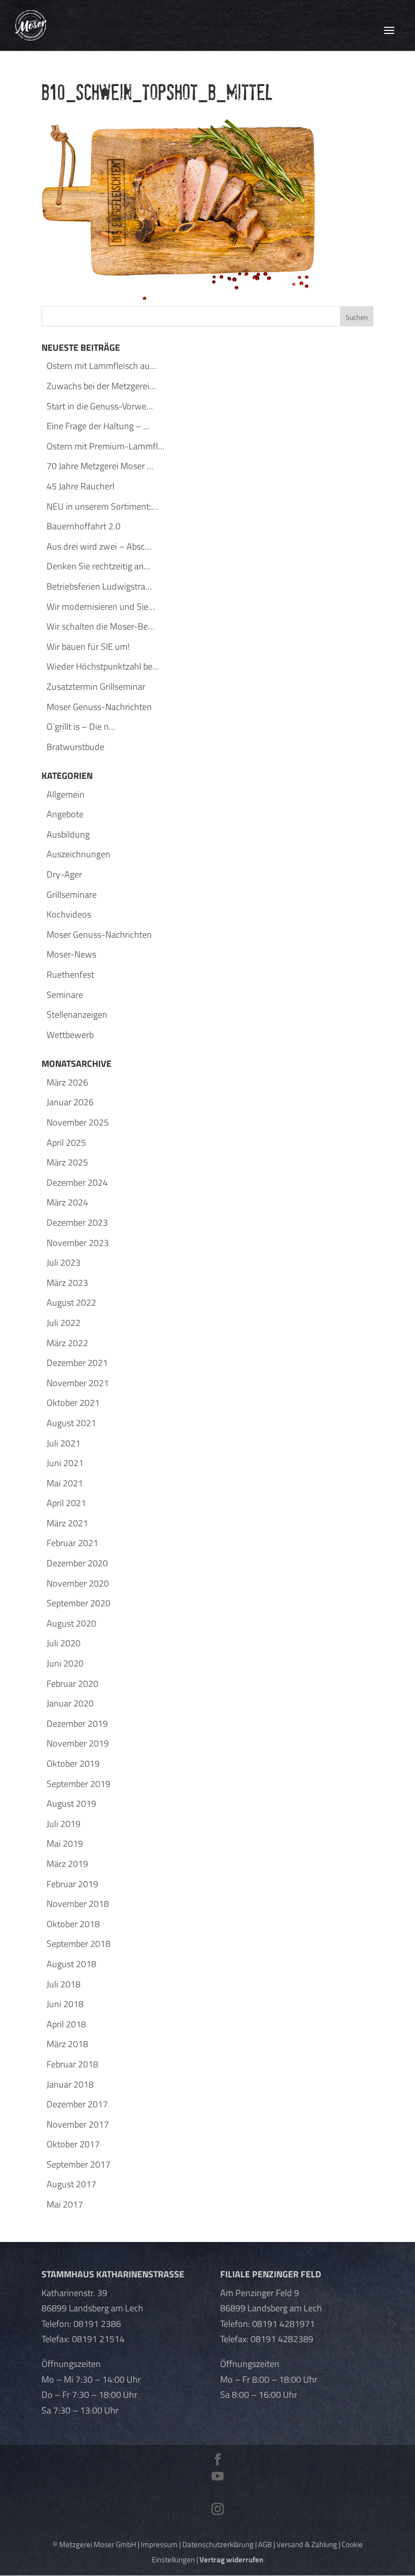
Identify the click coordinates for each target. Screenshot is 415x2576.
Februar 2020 (72, 1684)
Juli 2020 (64, 1643)
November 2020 (78, 1583)
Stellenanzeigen (77, 1014)
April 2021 (66, 1503)
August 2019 (71, 1803)
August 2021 (71, 1423)
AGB (265, 2544)
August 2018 (71, 1964)
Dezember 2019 (77, 1723)
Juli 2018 (64, 1984)
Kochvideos (69, 914)
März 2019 (67, 1864)
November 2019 (78, 1743)
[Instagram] (218, 2510)
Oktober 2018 (73, 1924)
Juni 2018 (65, 2004)
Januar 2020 (70, 1703)
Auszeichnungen (78, 854)
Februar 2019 (72, 1884)
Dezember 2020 (77, 1563)
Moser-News (71, 954)
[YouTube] (218, 2477)
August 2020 (71, 1623)
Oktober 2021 (73, 1403)
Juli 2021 (64, 1443)
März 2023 (67, 1283)
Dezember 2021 (77, 1363)
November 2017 (78, 2124)
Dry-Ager (64, 874)
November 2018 (78, 1904)
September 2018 (78, 1944)
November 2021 (78, 1383)
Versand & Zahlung (307, 2544)
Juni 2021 (65, 1463)
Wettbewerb (70, 1035)
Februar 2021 (72, 1543)
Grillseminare (72, 895)
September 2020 (78, 1603)
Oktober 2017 (73, 2144)
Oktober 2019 (73, 1763)
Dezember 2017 (77, 2104)
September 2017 (78, 2164)
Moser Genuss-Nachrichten (99, 934)
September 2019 (78, 1784)
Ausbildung (68, 834)
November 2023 (78, 1243)
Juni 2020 (65, 1663)
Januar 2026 (70, 1102)
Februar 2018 (72, 2064)
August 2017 (71, 2184)
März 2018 (67, 2044)
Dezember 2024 (77, 1182)
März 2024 (67, 1202)
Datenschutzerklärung (218, 2544)
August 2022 (71, 1302)
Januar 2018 (70, 2084)
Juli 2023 (64, 1262)
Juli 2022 (64, 1323)
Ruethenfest (70, 974)
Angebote (65, 814)
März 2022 (67, 1343)
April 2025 (66, 1142)
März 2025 (67, 1162)
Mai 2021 (65, 1483)
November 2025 (78, 1122)
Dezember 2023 (77, 1222)
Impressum (159, 2544)
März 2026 (67, 1082)
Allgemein (66, 794)
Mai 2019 (65, 1843)
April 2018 (66, 2024)
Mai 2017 (65, 2204)
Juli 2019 (64, 1824)
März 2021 (67, 1523)
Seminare (65, 995)
